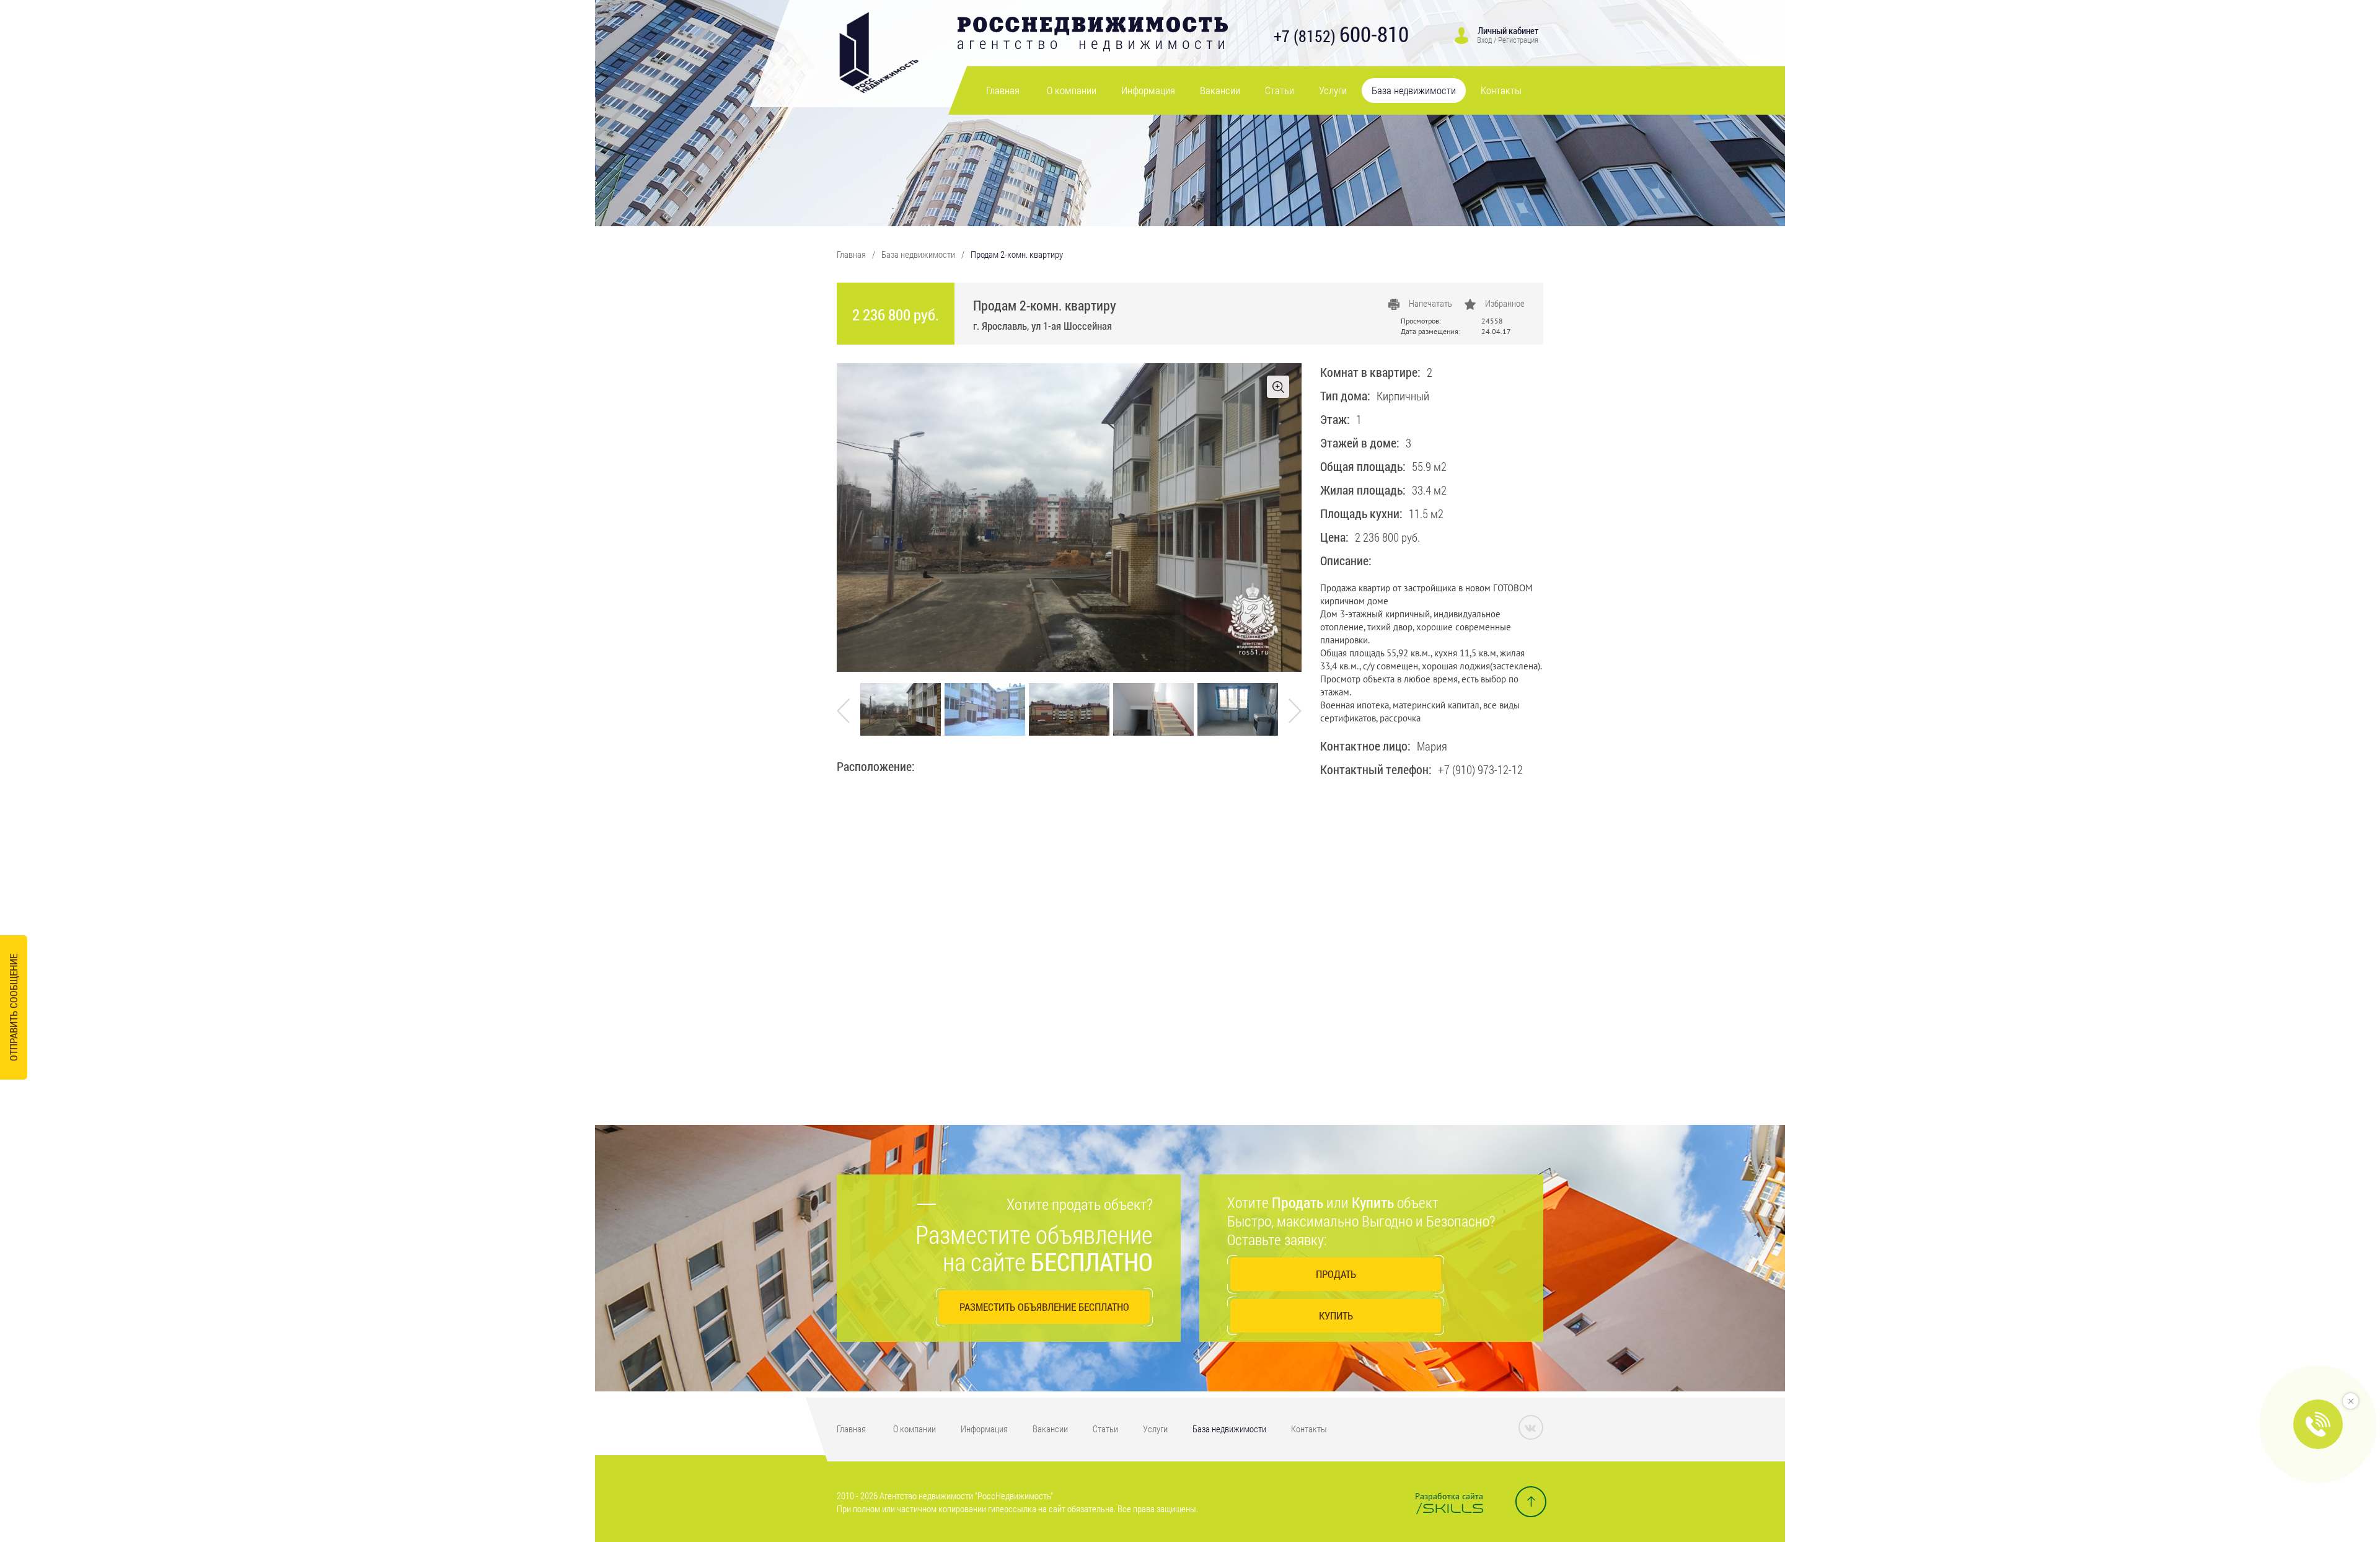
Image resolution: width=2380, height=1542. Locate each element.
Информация (1148, 90)
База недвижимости (1414, 90)
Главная (1003, 90)
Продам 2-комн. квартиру (1017, 254)
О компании (1072, 90)
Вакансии (1220, 90)
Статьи (1280, 90)
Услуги (1333, 90)
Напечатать (1430, 303)
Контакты (1501, 90)
